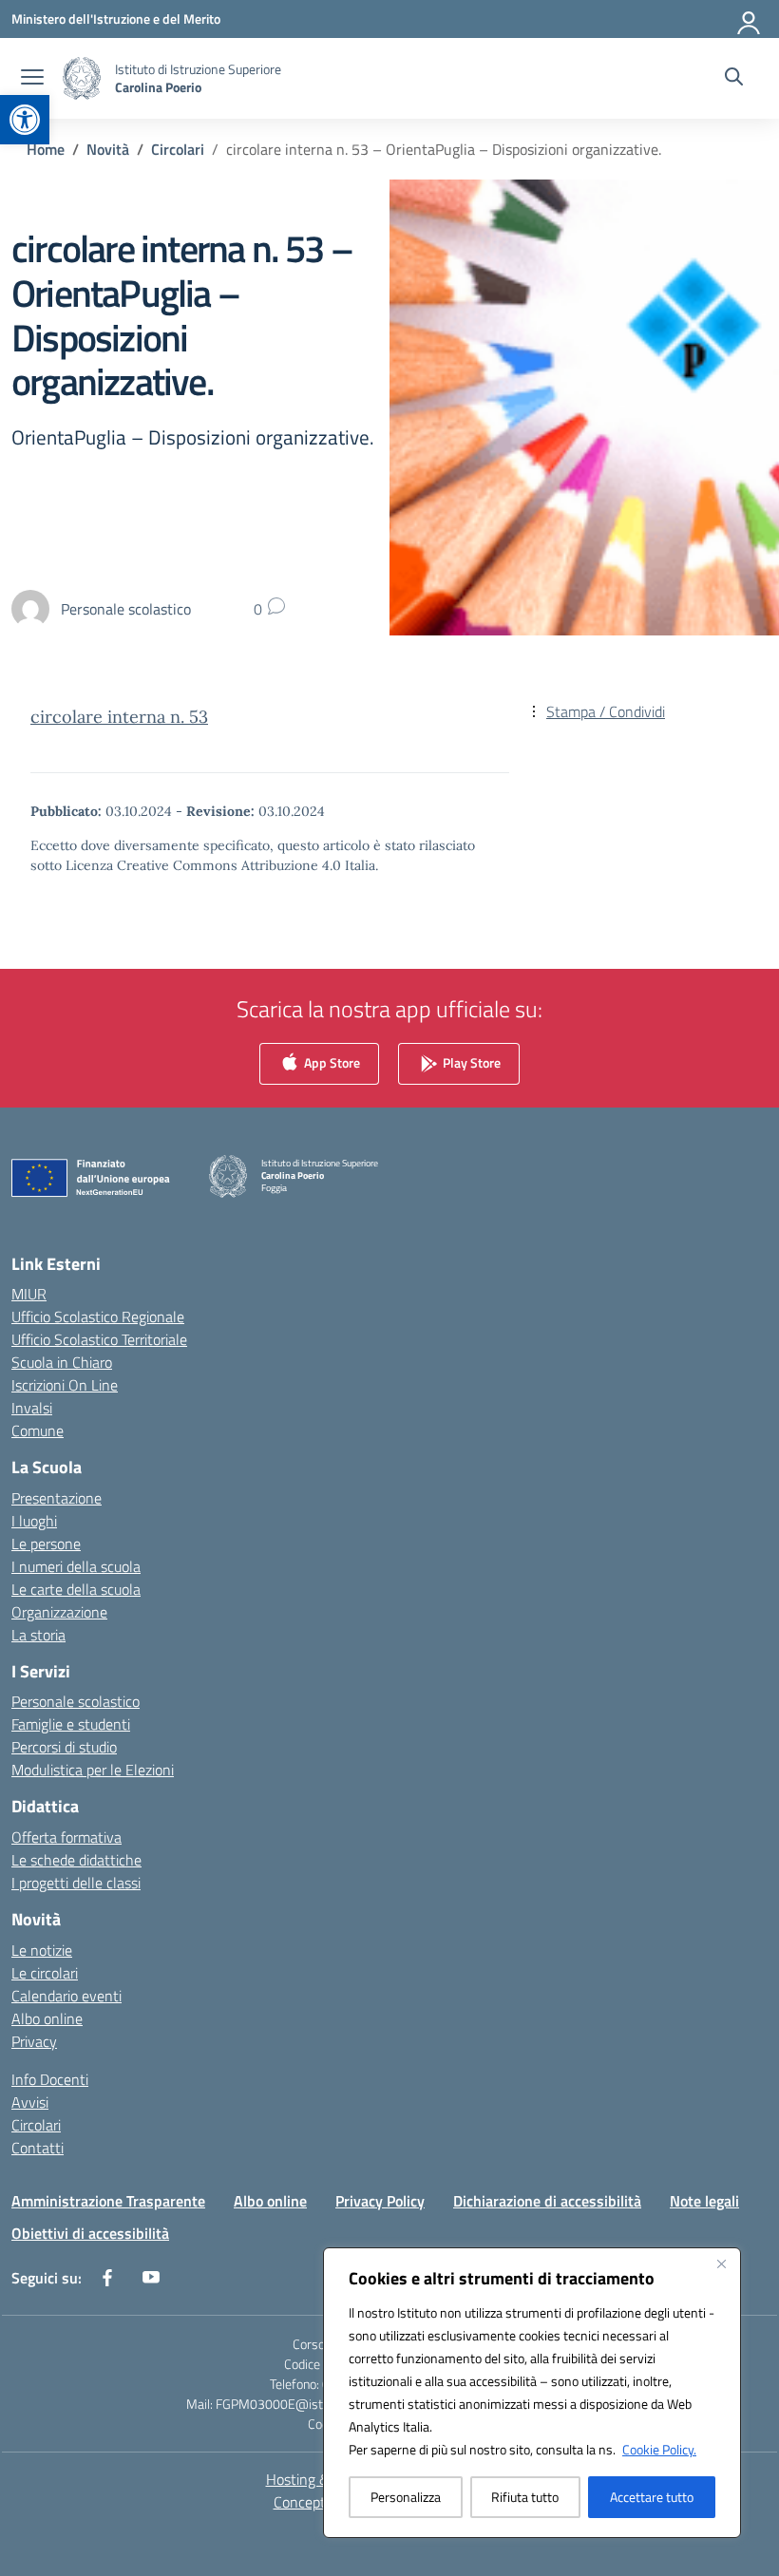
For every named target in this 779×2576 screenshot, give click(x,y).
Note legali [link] (704, 2201)
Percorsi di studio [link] (64, 1747)
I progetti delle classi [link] (76, 1883)
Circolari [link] (36, 2125)
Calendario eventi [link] (66, 1996)
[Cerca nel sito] (734, 79)
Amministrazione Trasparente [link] (108, 2201)
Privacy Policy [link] (380, 2201)
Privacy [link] (34, 2041)
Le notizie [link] (42, 1950)
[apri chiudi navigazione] (32, 79)
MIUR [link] (29, 1294)
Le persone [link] (46, 1544)
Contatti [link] (38, 2148)
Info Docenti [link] (50, 2079)
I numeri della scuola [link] (76, 1566)
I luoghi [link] (34, 1521)
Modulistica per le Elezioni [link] (93, 1770)
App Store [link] (331, 1061)
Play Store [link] (470, 1061)
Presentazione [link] (57, 1498)
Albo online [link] (47, 2018)
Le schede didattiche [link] (76, 1860)
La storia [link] (38, 1635)
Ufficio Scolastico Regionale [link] (98, 1316)
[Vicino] (721, 2263)
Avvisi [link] (30, 2102)
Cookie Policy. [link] (659, 2449)
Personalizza (406, 2497)
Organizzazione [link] (59, 1612)
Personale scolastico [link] (76, 1701)
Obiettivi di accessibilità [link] (90, 2233)
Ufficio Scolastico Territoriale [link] (99, 1339)
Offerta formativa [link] (66, 1837)
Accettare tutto (652, 2497)
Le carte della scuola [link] (76, 1589)
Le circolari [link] (45, 1973)
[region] (532, 2393)
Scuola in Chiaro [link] (62, 1362)
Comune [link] (38, 1430)
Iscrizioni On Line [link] (65, 1385)
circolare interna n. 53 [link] (119, 717)
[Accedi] (750, 19)
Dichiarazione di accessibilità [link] (547, 2201)
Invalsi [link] (32, 1408)
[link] (25, 120)
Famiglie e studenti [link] (71, 1724)
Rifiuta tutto (525, 2497)
